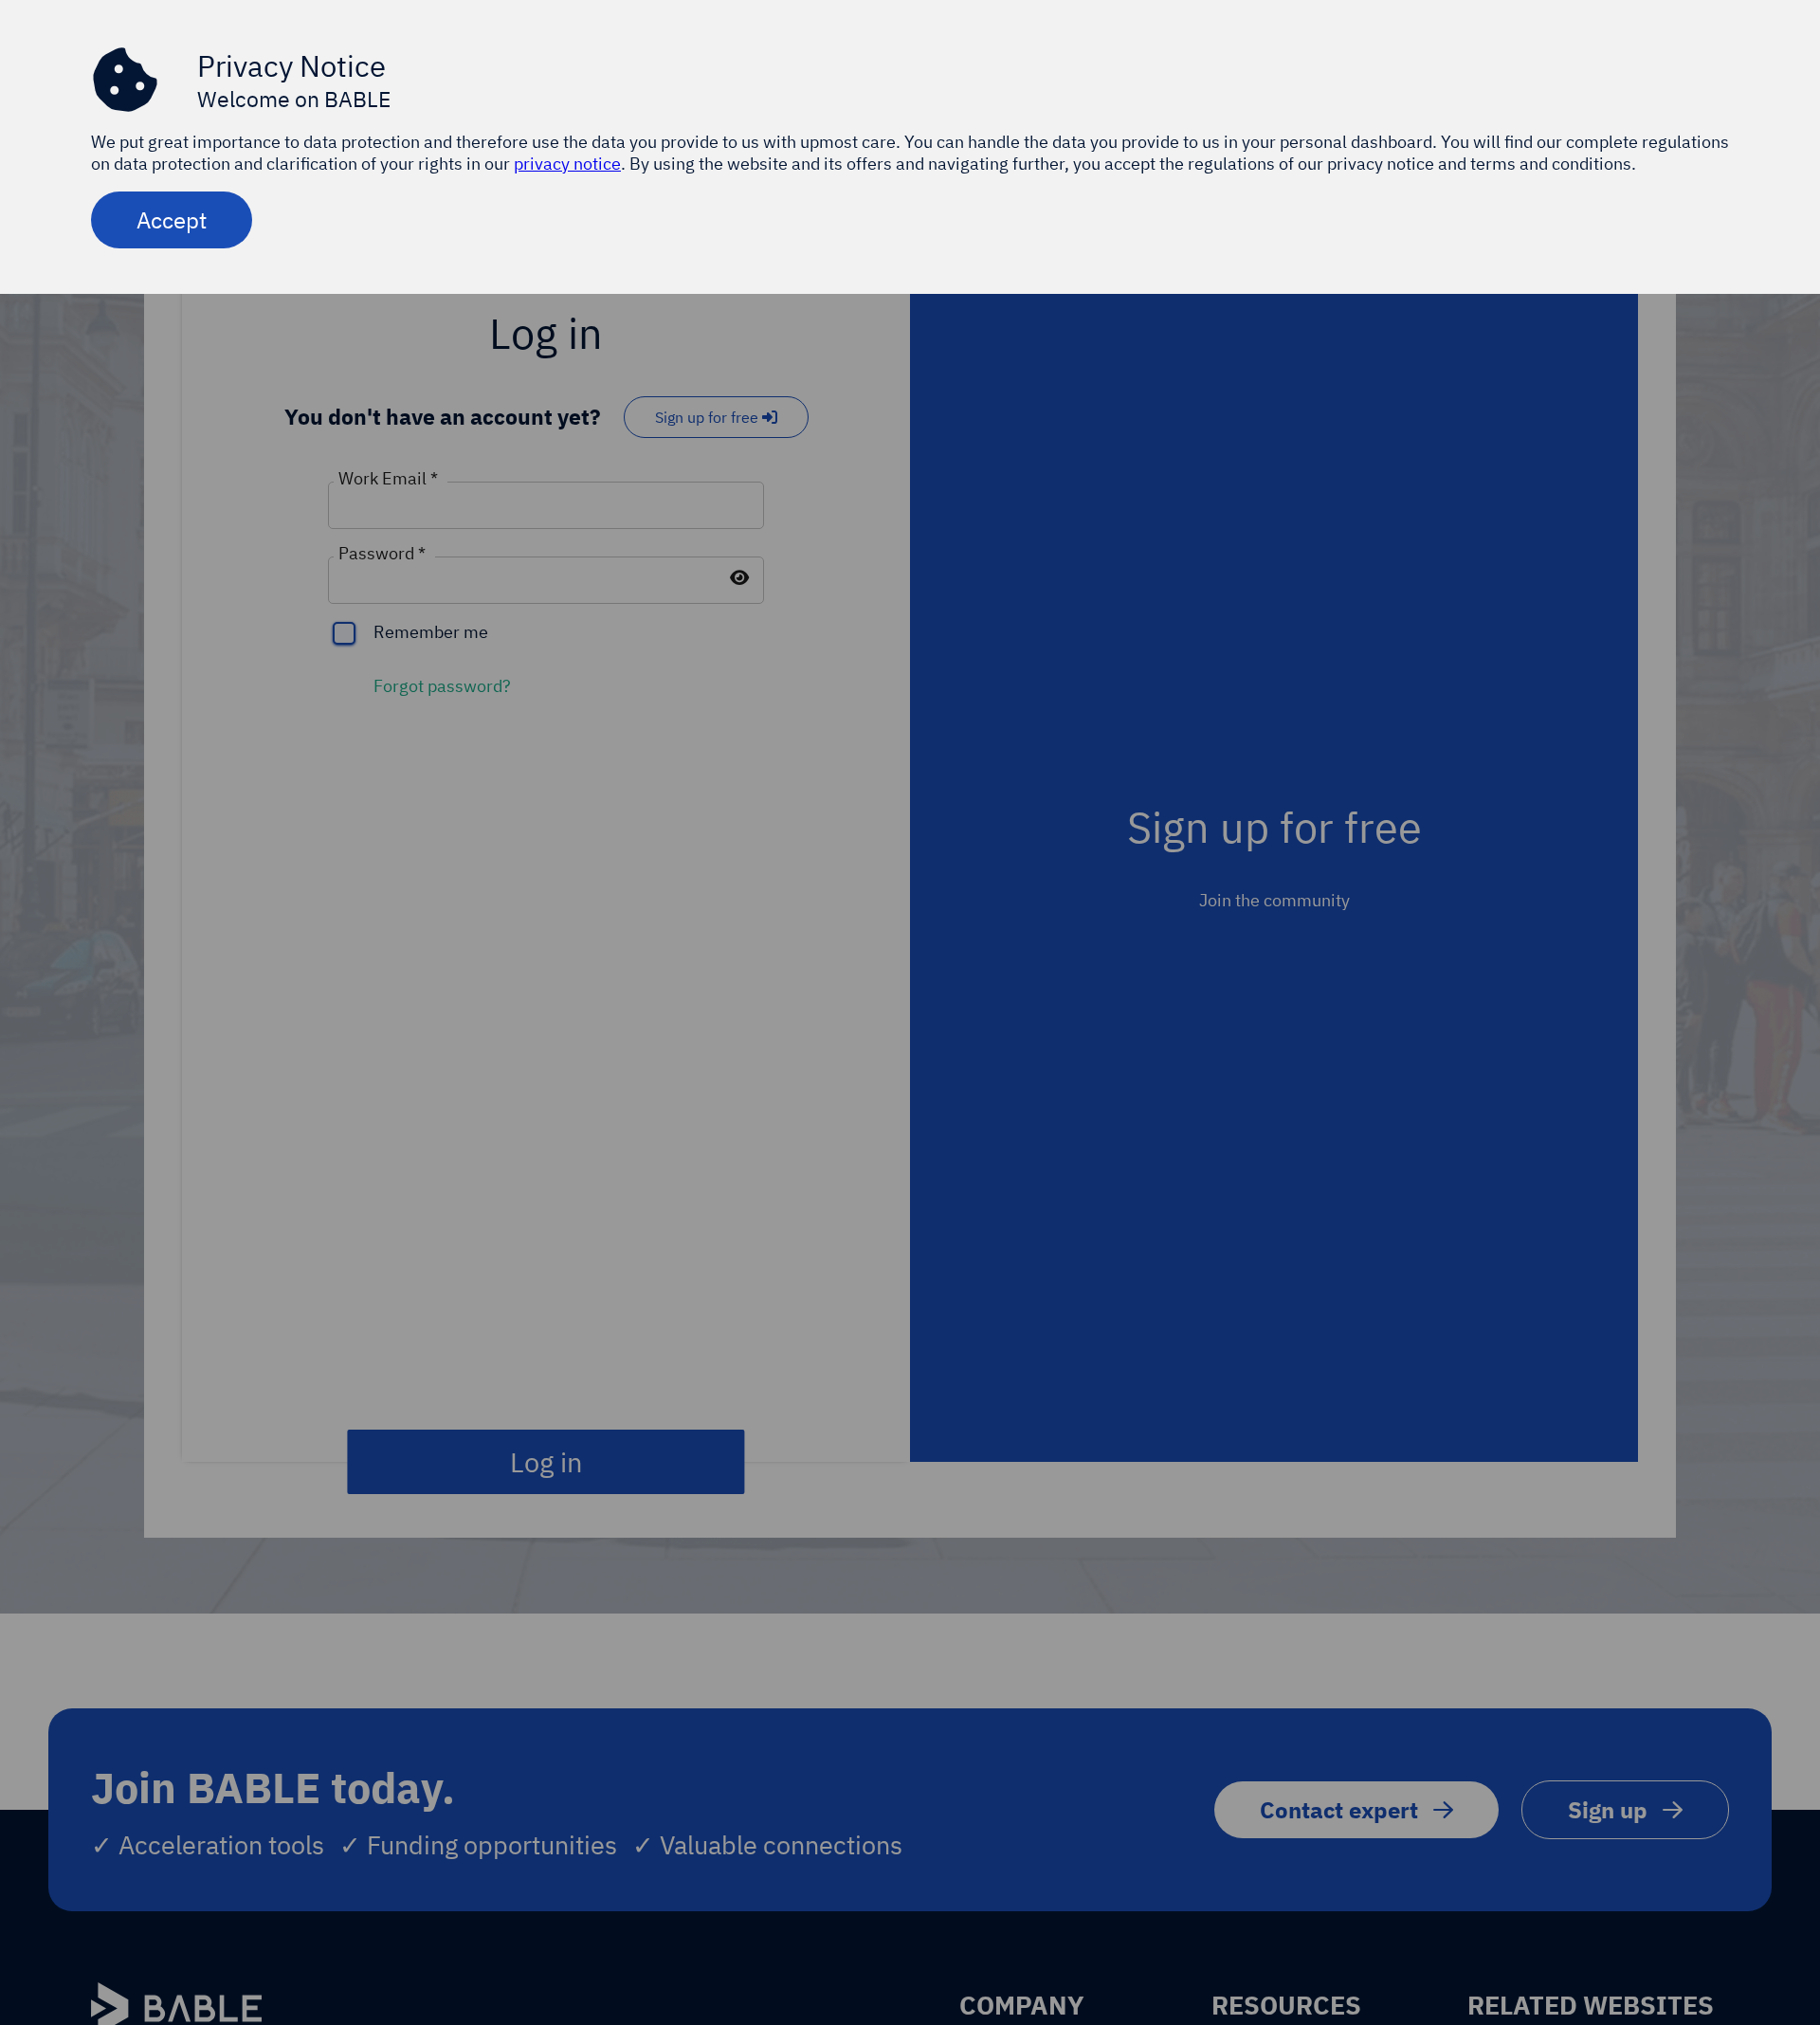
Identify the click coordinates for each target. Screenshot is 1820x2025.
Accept (172, 220)
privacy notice (567, 164)
